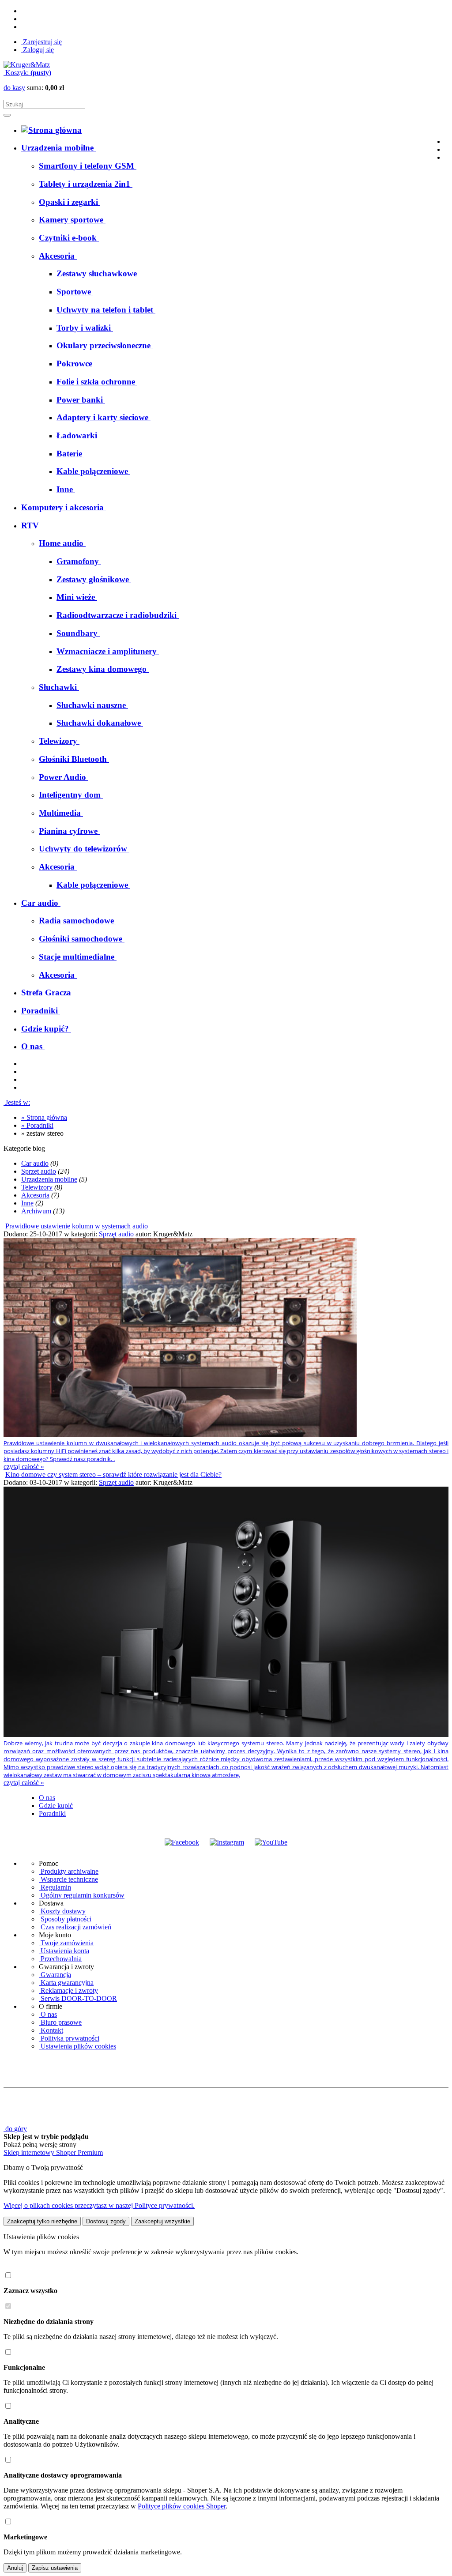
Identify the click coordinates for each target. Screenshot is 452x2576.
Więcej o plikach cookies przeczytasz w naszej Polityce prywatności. (99, 2205)
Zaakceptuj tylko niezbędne (42, 2221)
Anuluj (15, 2568)
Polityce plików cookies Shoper (182, 2506)
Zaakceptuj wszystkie (162, 2221)
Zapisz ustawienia (55, 2568)
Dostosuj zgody (106, 2221)
